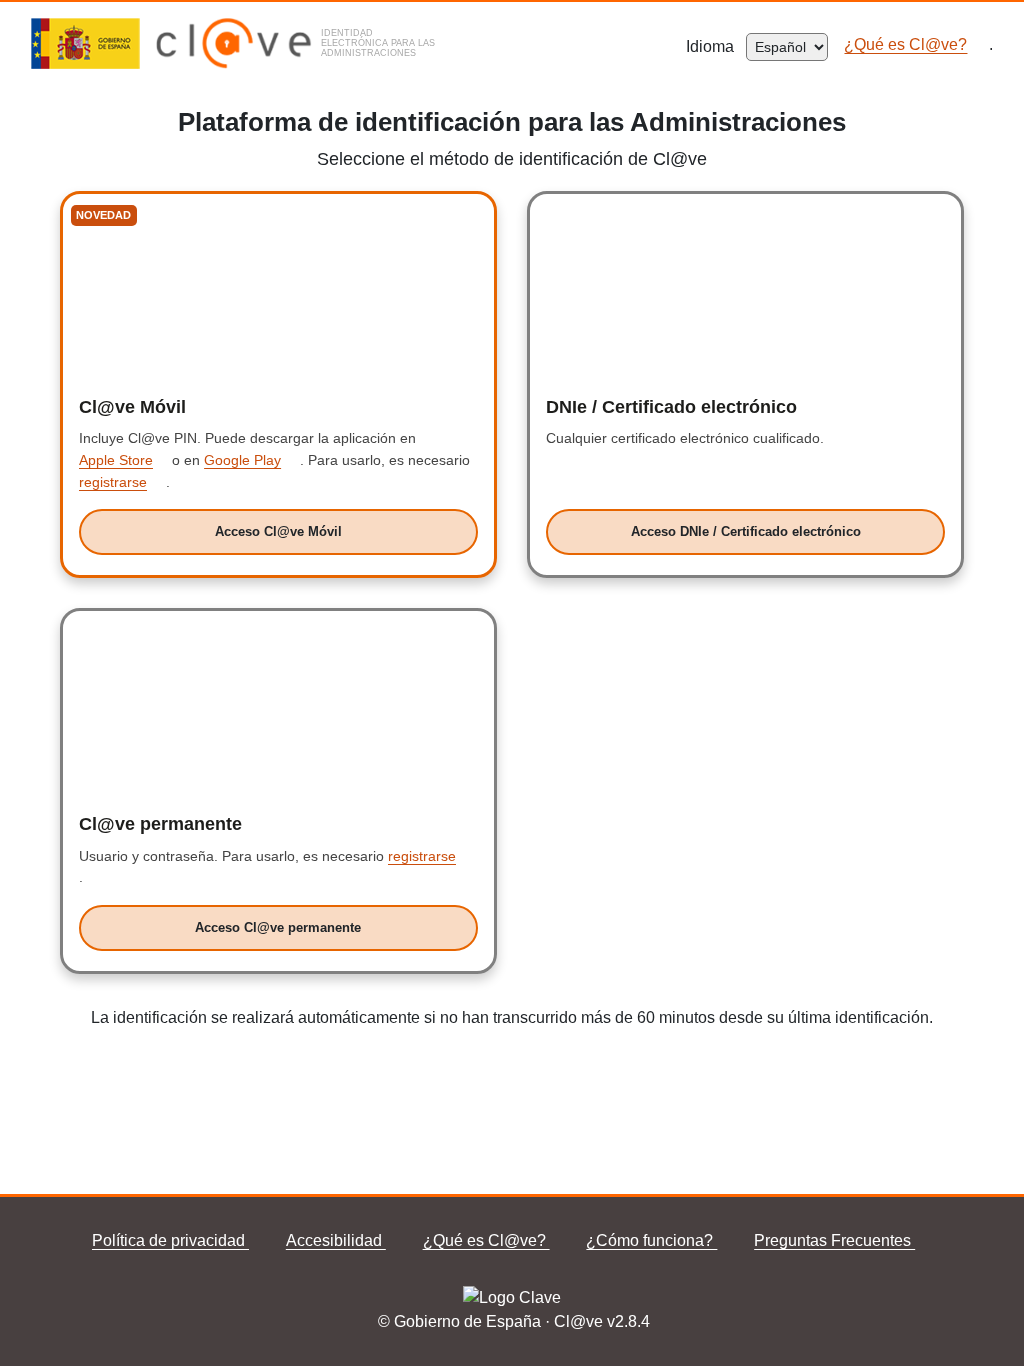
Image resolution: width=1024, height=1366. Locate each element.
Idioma (716, 46)
